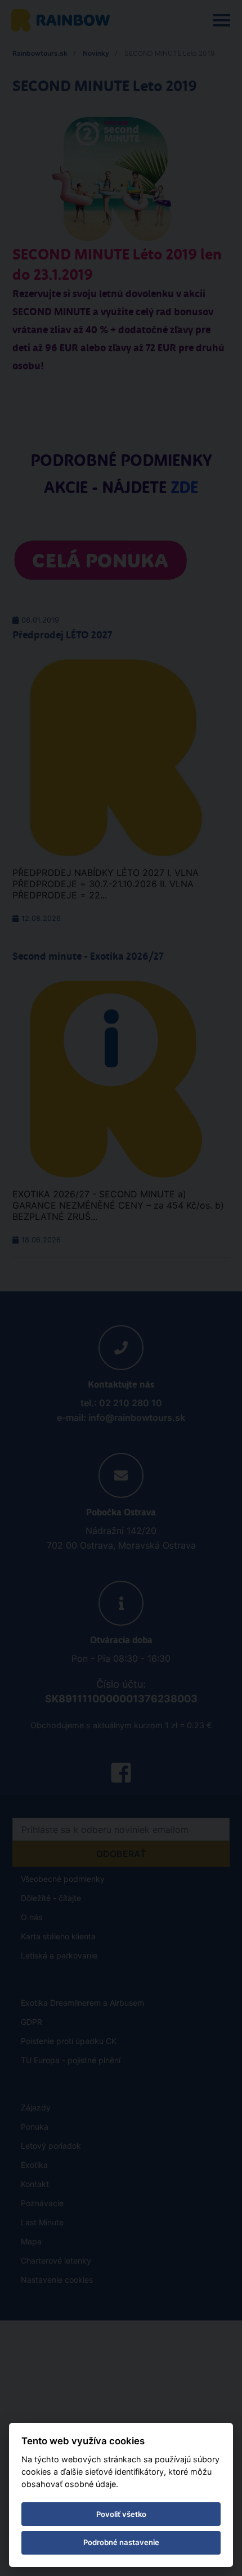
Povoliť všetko (121, 2514)
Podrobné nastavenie (121, 2542)
